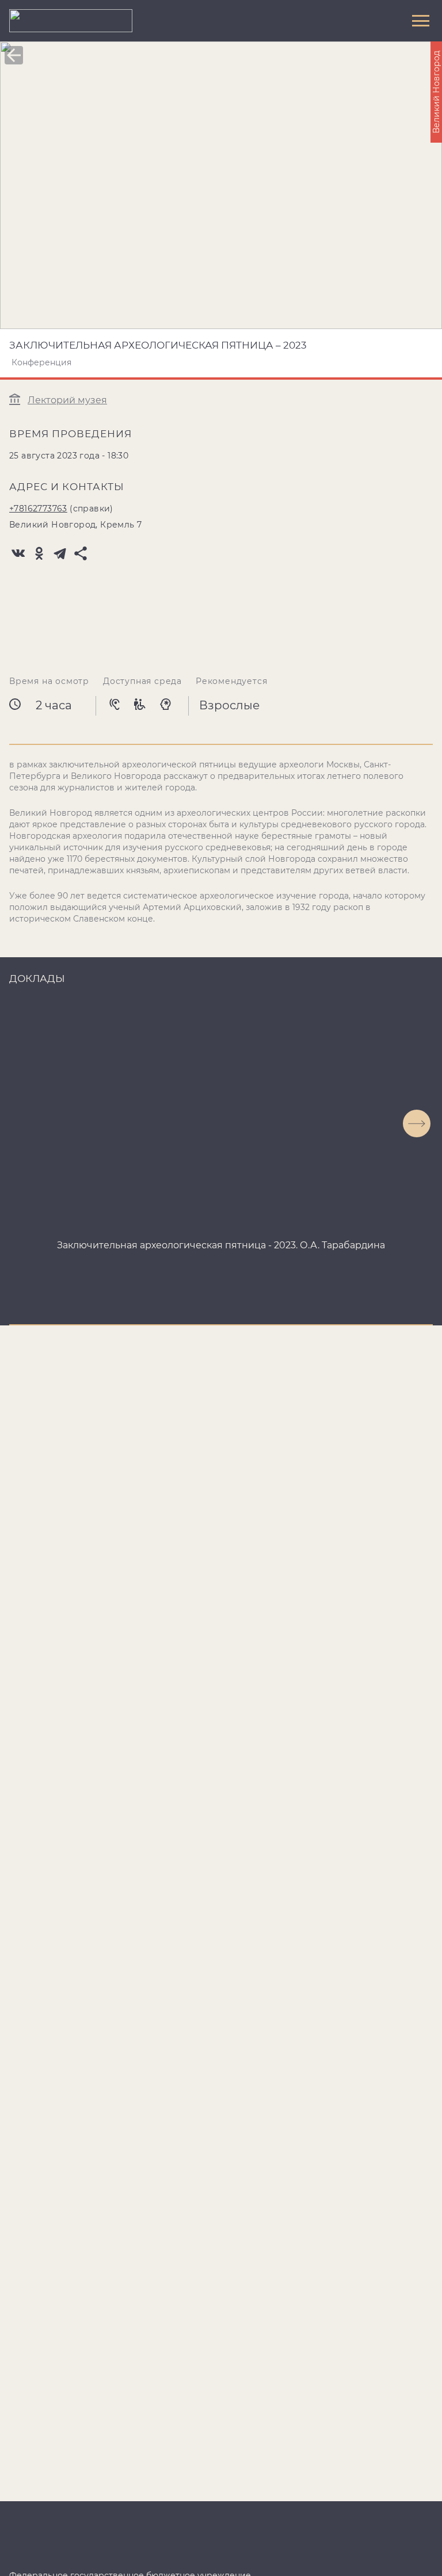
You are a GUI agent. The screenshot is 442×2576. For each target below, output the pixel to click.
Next (417, 1123)
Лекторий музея (67, 400)
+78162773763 (38, 509)
